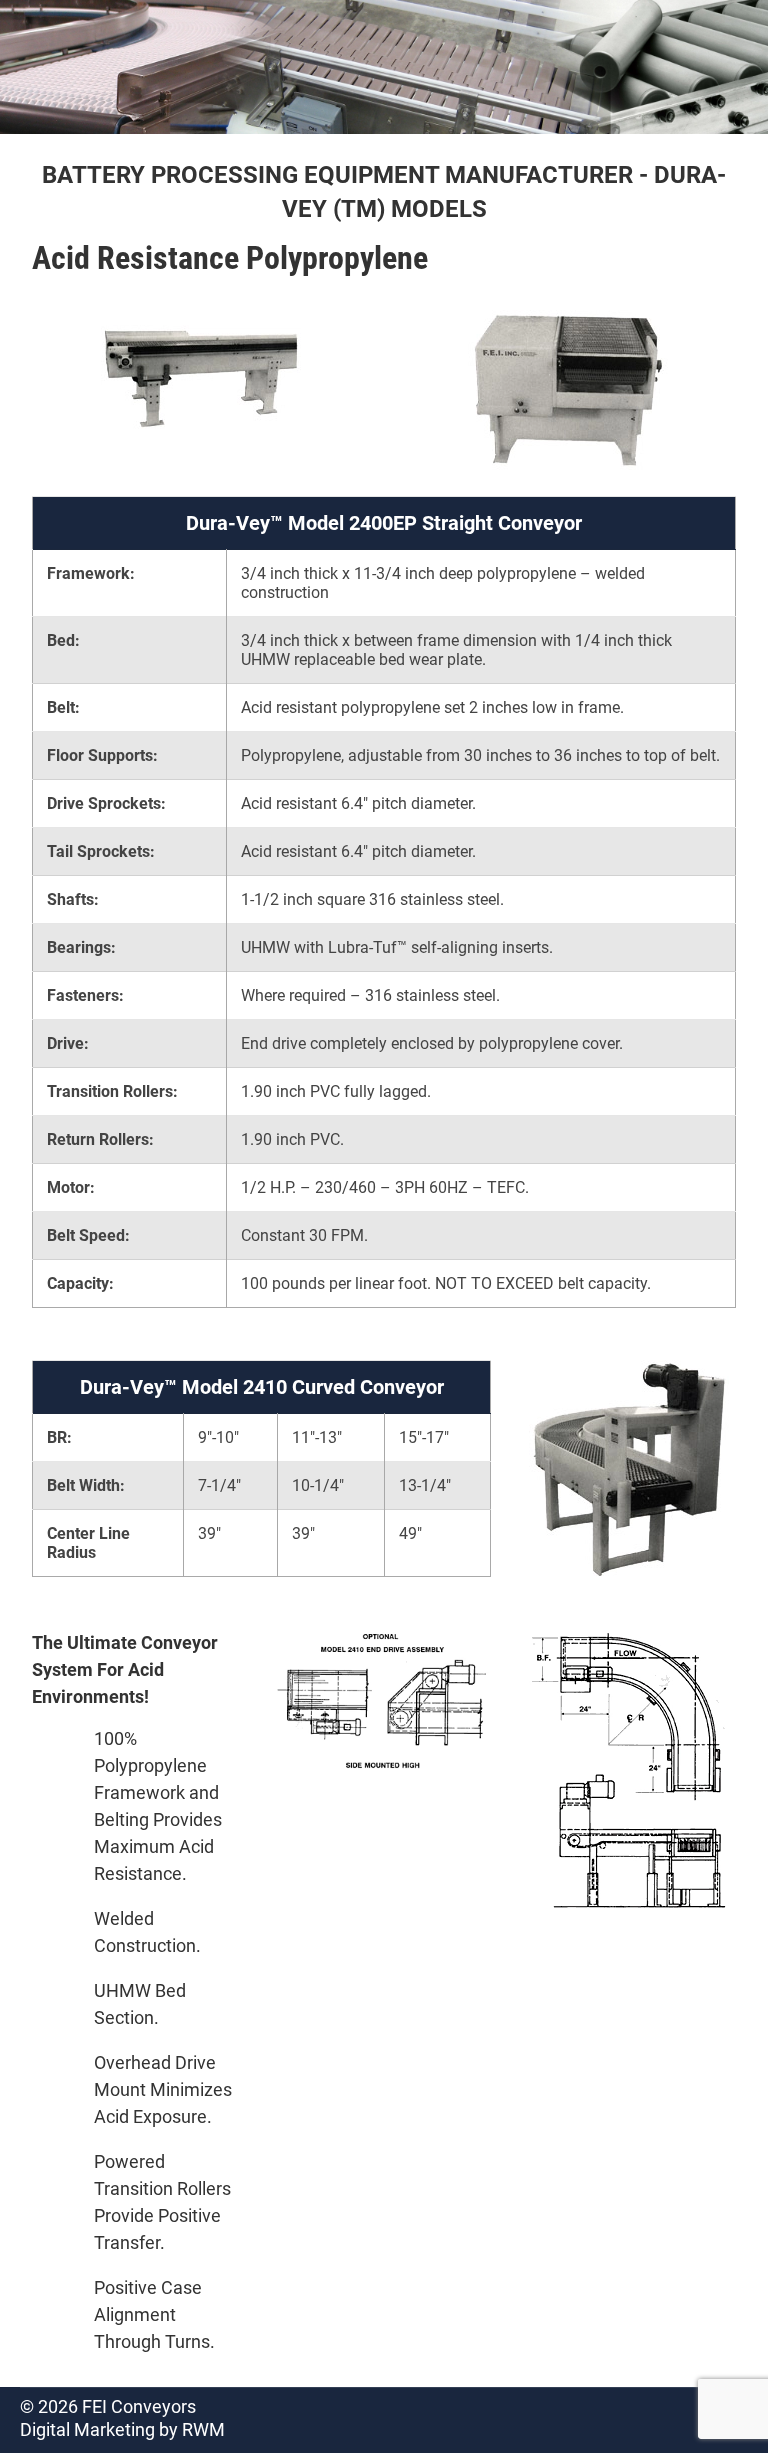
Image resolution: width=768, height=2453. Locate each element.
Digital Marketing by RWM (122, 2429)
